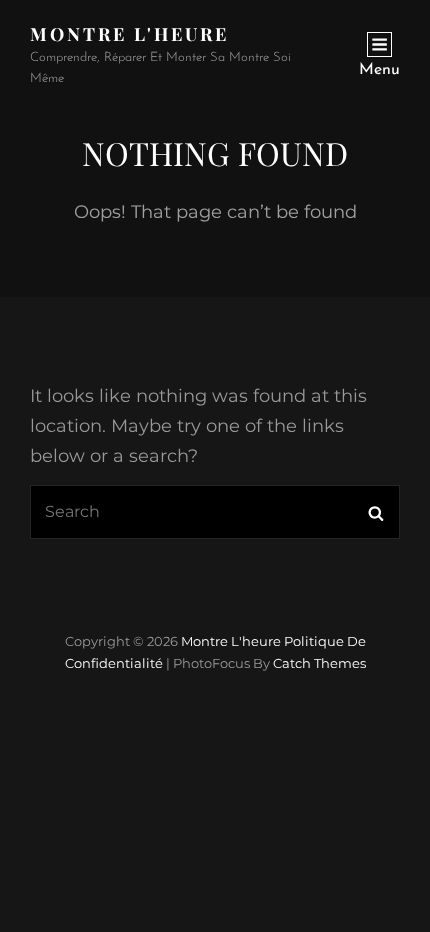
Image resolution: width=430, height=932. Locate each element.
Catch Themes (319, 663)
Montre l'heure (129, 34)
